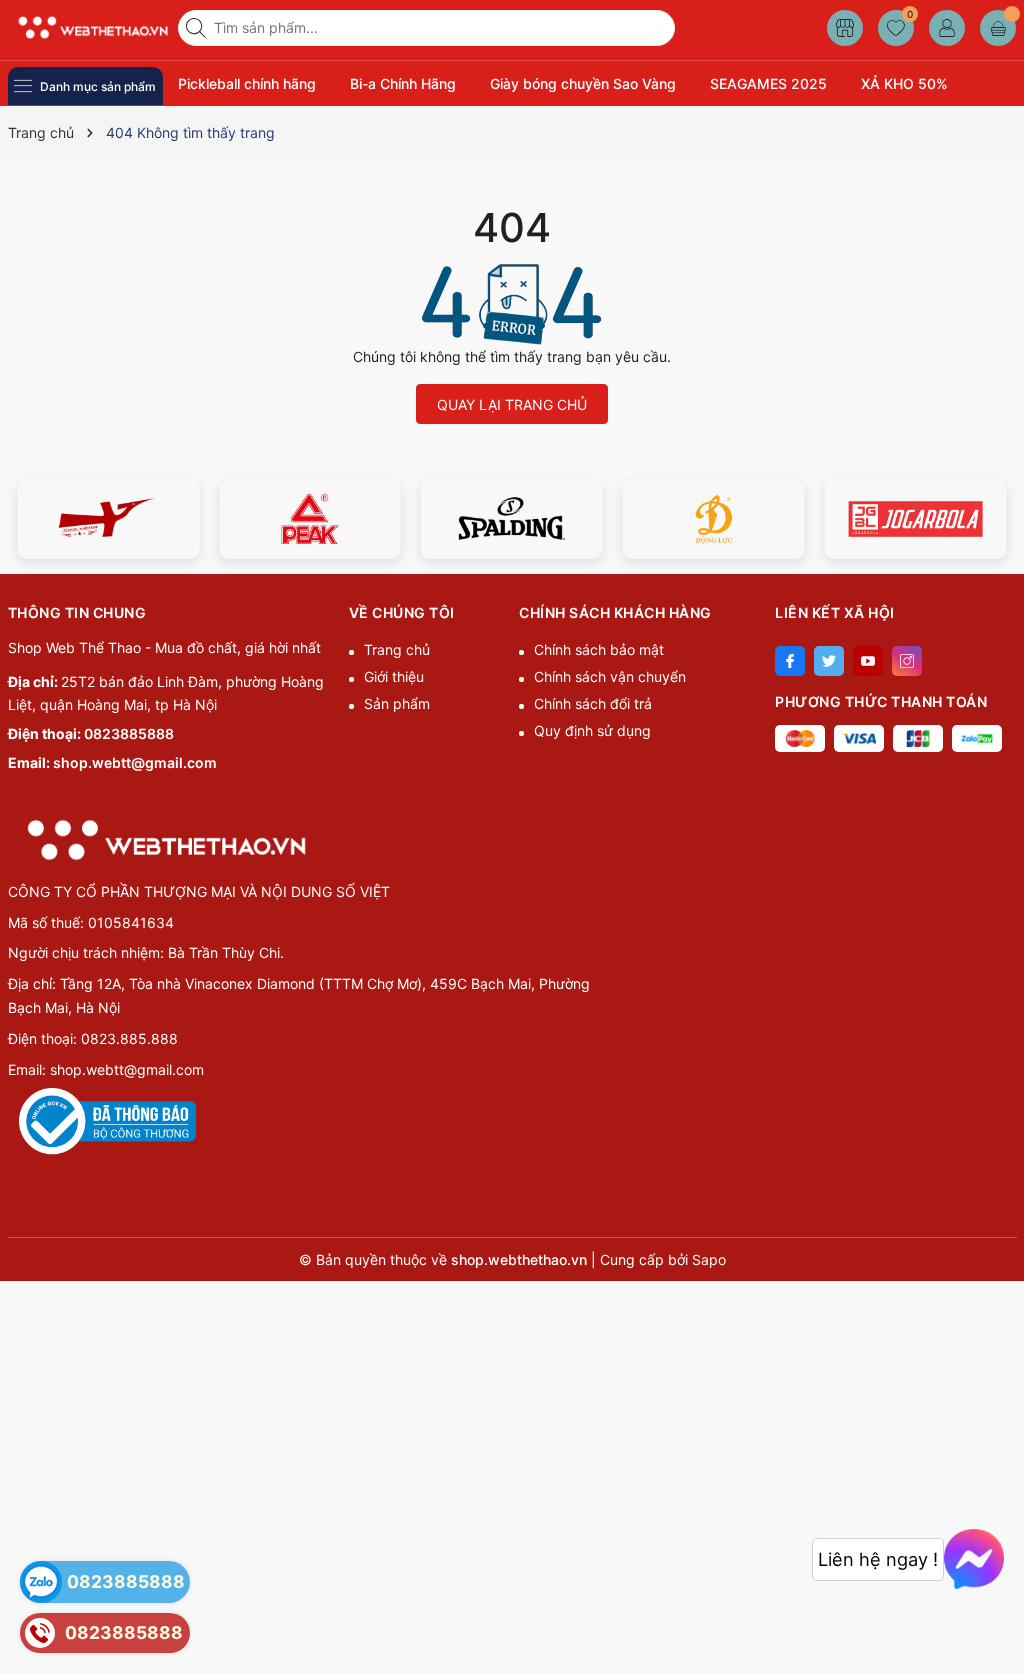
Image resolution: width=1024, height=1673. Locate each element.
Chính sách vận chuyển (610, 676)
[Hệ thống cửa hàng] (845, 28)
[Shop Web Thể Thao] (85, 27)
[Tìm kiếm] (198, 28)
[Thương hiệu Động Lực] (714, 519)
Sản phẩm (397, 703)
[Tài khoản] (947, 28)
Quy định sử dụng (592, 730)
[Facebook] (790, 661)
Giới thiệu (394, 676)
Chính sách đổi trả (593, 703)
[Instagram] (907, 661)
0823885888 (129, 733)
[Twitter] (829, 661)
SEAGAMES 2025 (768, 83)
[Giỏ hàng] (998, 28)
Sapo (709, 1259)
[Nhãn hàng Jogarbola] (916, 519)
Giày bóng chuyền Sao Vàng (583, 83)
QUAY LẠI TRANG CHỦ (512, 404)
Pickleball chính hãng (247, 83)
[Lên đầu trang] (1001, 1625)
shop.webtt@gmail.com (135, 762)
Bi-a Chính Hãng (403, 83)
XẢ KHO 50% (904, 83)
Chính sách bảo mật (599, 649)
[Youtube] (868, 661)
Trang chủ (397, 649)
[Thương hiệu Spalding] (512, 519)
